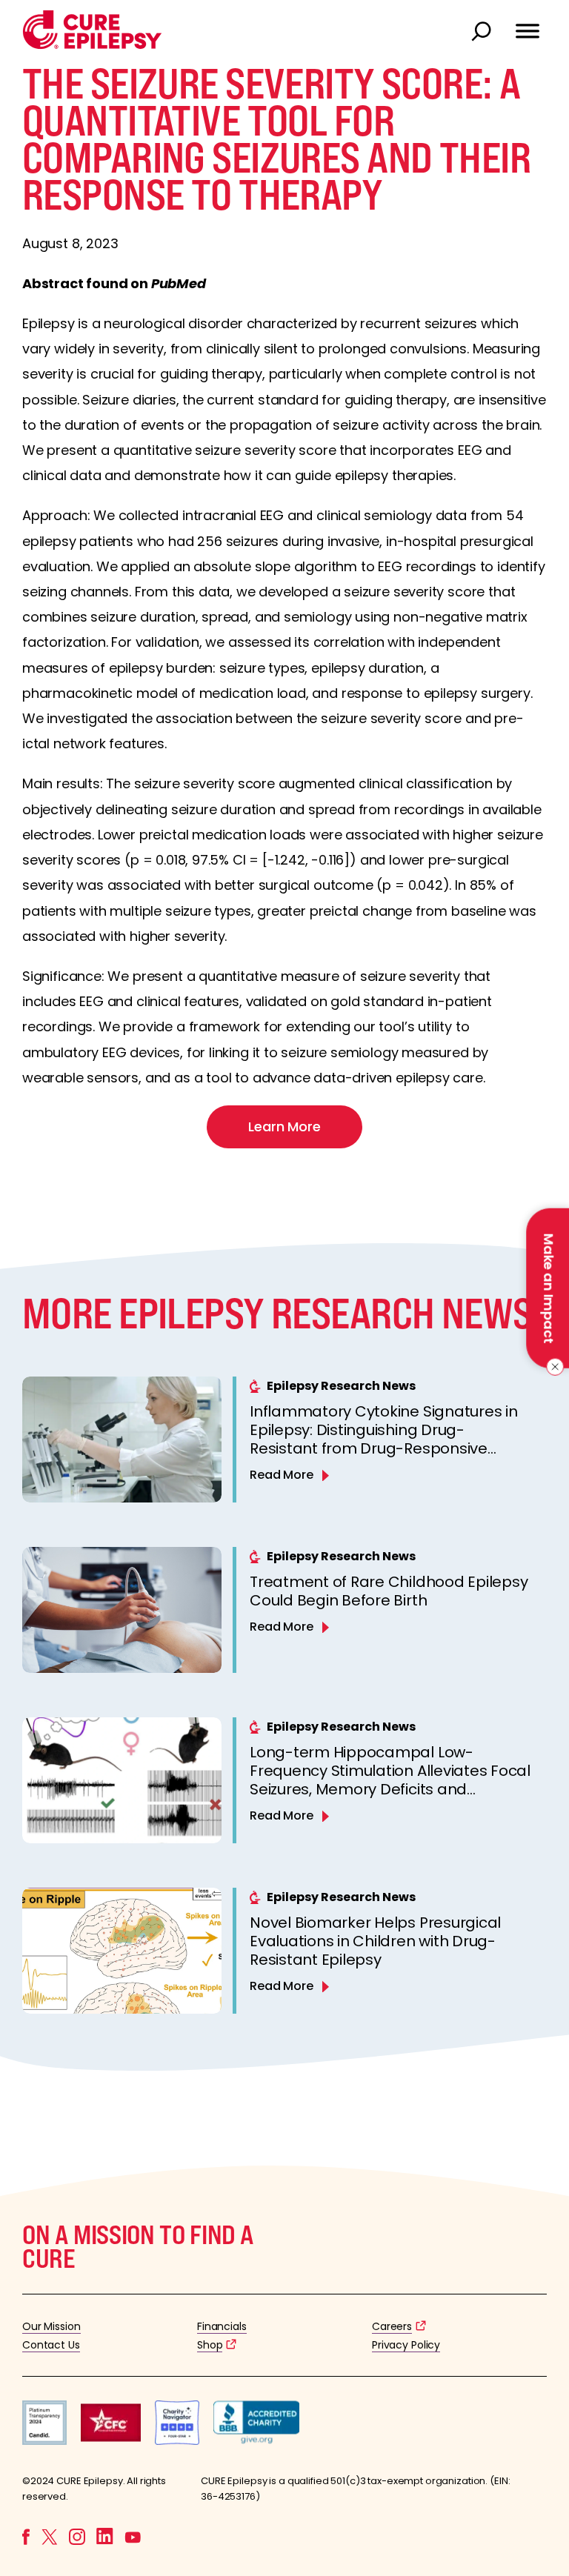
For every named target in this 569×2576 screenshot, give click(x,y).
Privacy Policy (406, 2345)
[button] (92, 46)
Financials (222, 2326)
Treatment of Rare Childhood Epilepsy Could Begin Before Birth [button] (389, 1591)
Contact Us (51, 2345)
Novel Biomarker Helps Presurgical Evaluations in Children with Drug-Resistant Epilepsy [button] (375, 1941)
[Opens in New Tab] (44, 2441)
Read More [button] (282, 1475)
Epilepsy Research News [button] (341, 1386)
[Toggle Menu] (528, 24)
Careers (392, 2326)
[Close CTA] (552, 1367)
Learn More (284, 1126)
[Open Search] (483, 33)
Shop (210, 2345)
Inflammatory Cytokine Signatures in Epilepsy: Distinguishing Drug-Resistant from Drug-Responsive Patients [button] (384, 1439)
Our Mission (51, 2326)
